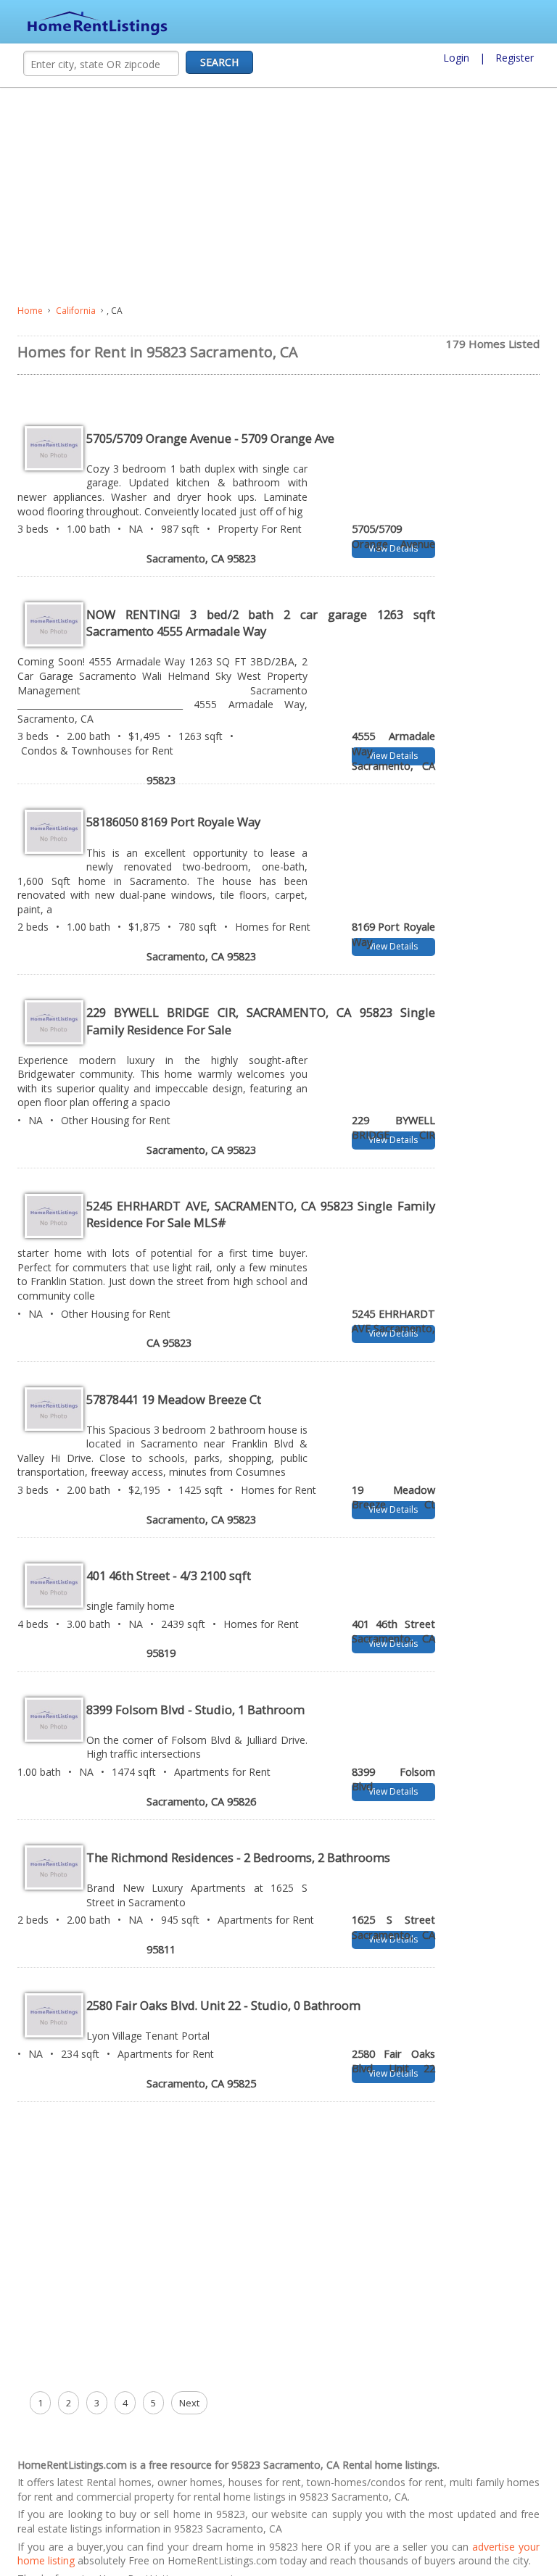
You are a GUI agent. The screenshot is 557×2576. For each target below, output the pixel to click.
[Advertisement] (278, 196)
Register (515, 58)
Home (30, 311)
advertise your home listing (82, 2547)
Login (456, 58)
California (76, 311)
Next (189, 2388)
